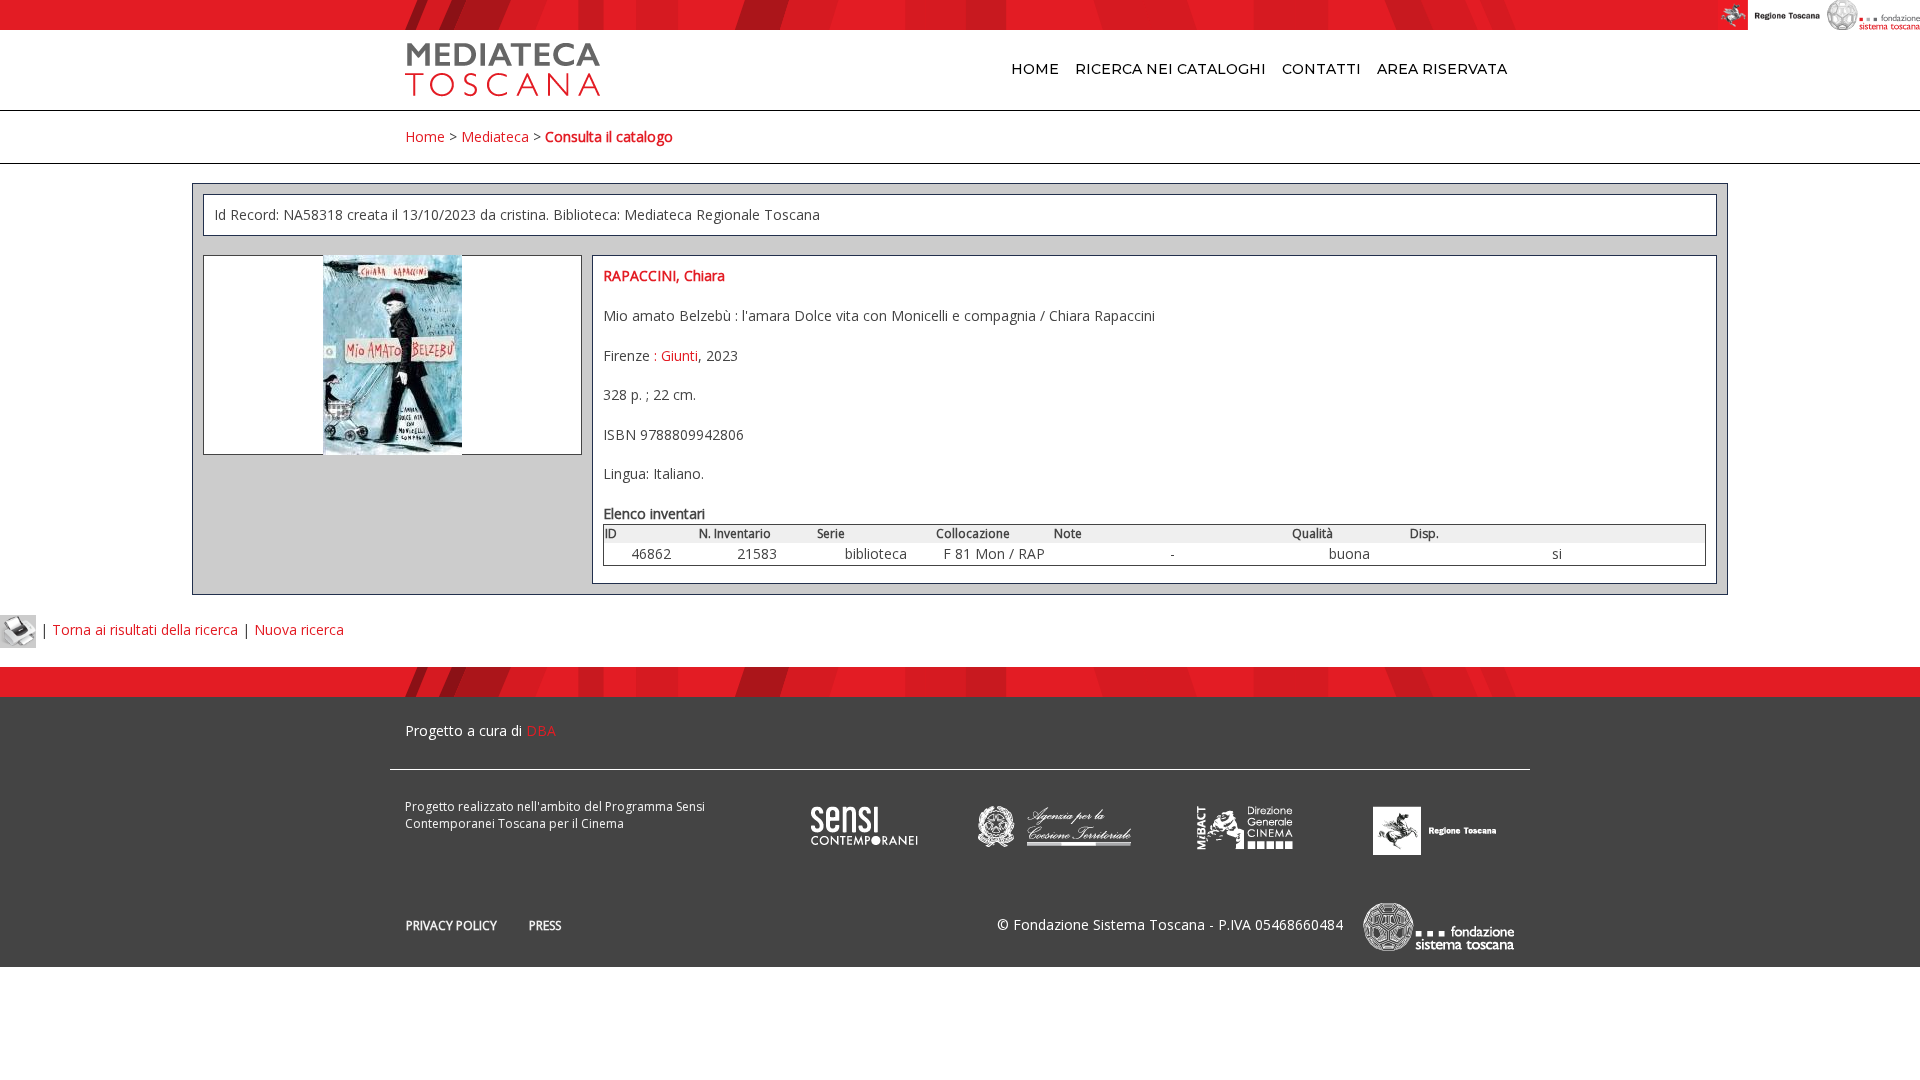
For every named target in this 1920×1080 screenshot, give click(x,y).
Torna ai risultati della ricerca (145, 629)
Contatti (1321, 69)
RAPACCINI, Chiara (664, 275)
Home (1035, 69)
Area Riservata (1442, 69)
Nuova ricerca (299, 629)
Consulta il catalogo (609, 136)
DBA (541, 730)
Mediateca (495, 136)
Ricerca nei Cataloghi (1170, 69)
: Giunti (674, 355)
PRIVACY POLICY (451, 925)
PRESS (545, 925)
